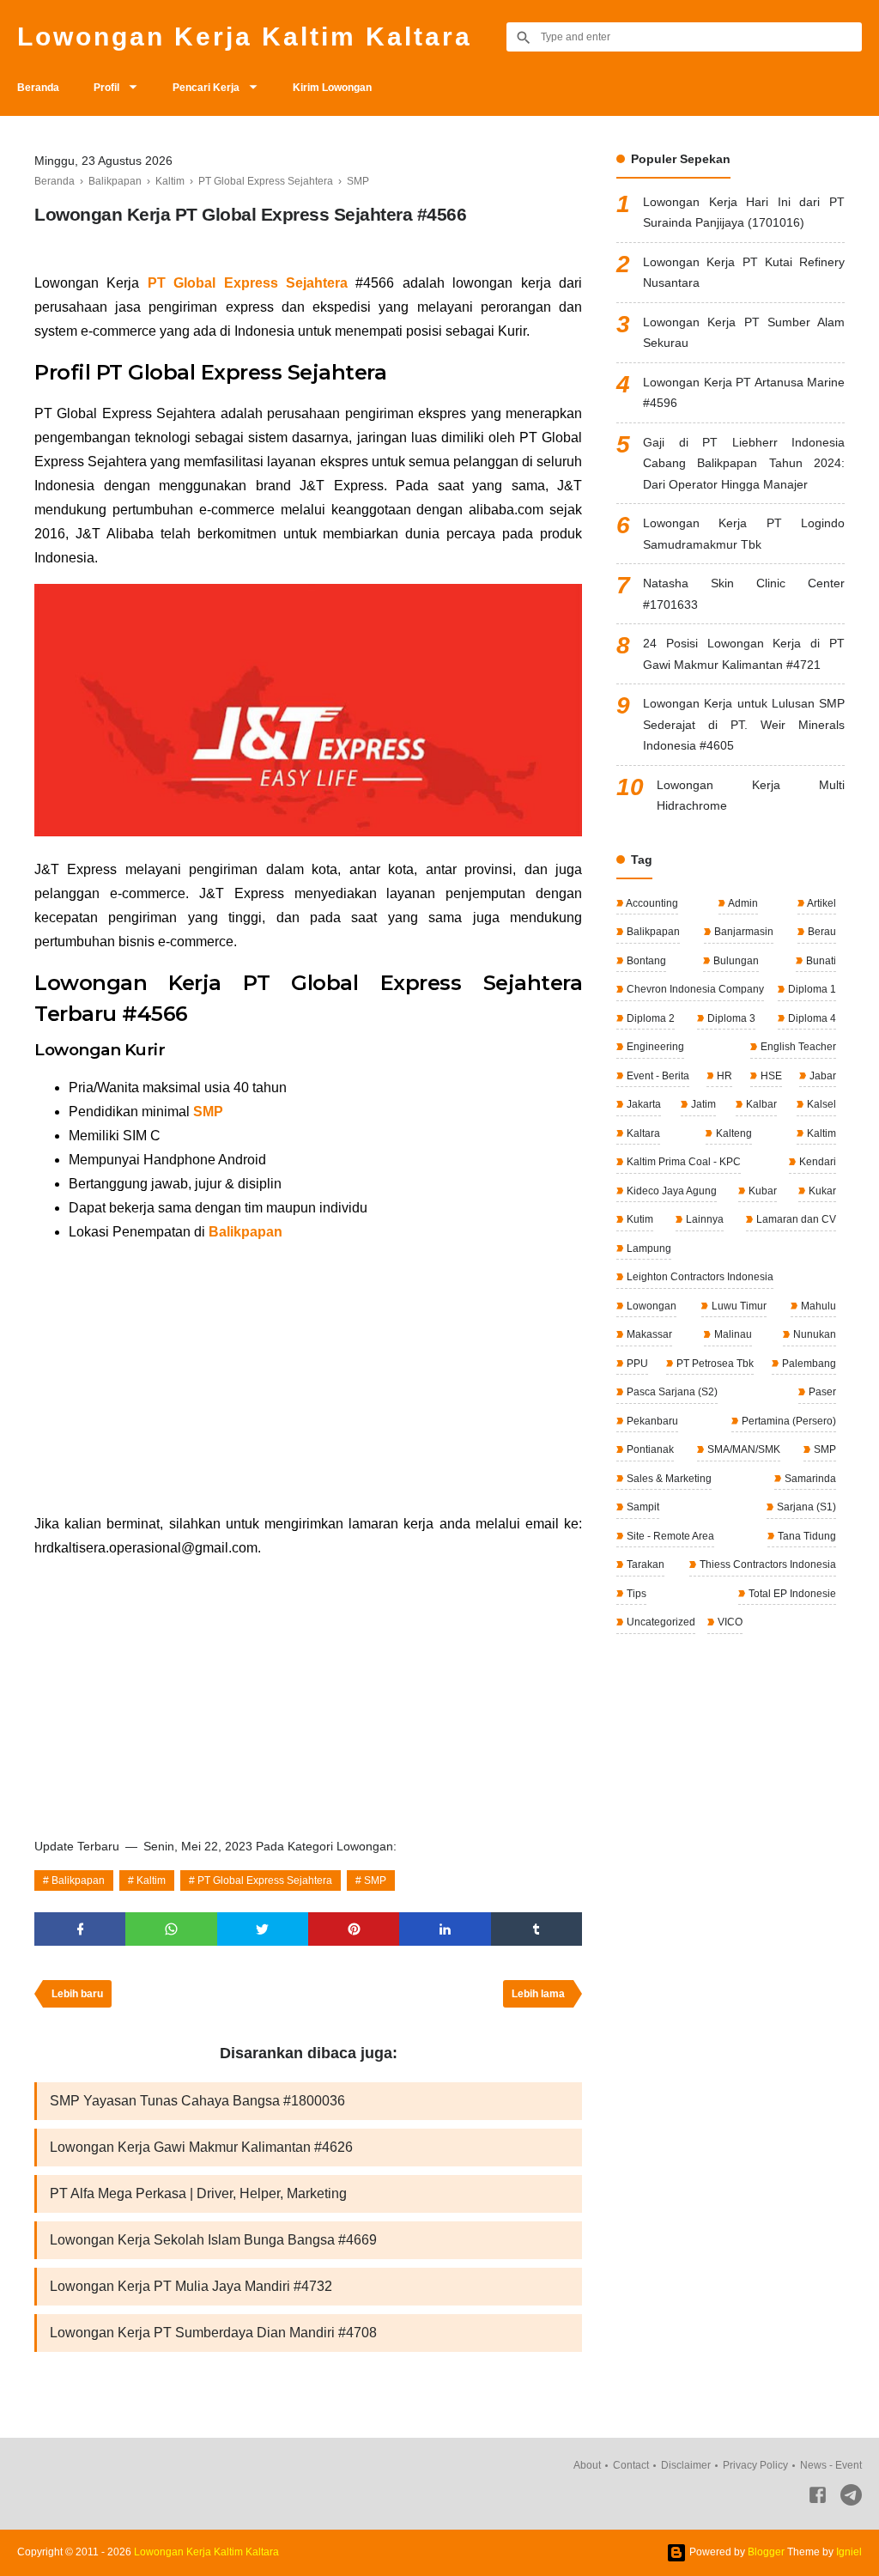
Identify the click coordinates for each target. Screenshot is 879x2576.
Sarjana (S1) (805, 1507)
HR (723, 1076)
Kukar (821, 1191)
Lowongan (650, 1306)
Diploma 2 (649, 1018)
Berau (821, 932)
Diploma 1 (811, 989)
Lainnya (703, 1219)
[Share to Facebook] (80, 1929)
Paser (821, 1392)
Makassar (648, 1334)
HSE (770, 1076)
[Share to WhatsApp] (171, 1929)
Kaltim (151, 1880)
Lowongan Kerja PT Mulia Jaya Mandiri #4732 (191, 2286)
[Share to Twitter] (263, 1929)
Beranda (38, 88)
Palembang (808, 1364)
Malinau (732, 1334)
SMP (208, 1112)
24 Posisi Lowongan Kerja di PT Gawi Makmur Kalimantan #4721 (744, 654)
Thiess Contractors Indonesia (767, 1564)
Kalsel (820, 1104)
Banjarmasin (743, 932)
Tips (635, 1594)
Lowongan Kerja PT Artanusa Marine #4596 (744, 393)
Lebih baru (77, 1994)
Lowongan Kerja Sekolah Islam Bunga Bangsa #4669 (213, 2240)
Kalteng (733, 1133)
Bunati (820, 961)
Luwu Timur (738, 1306)
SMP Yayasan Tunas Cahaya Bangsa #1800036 (197, 2101)
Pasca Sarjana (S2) (671, 1392)
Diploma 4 (811, 1018)
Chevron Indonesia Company (694, 989)
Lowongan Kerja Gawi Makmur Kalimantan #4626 (201, 2147)
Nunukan (813, 1334)
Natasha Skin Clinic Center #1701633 (744, 594)
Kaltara (642, 1133)
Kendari (816, 1162)
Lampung (648, 1249)
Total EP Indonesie (791, 1594)
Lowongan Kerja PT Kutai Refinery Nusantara (744, 273)
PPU (636, 1364)
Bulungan (735, 961)
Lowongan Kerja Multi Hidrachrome (751, 796)
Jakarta (643, 1104)
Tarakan (644, 1564)
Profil (106, 88)
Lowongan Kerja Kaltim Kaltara (245, 36)
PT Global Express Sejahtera (265, 1880)
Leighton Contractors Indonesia (699, 1277)
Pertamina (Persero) (788, 1421)
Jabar (821, 1076)
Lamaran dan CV (795, 1219)
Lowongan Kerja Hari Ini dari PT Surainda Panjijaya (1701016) (744, 213)
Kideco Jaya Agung (670, 1191)
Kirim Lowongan (332, 88)
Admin (742, 903)
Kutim (639, 1219)
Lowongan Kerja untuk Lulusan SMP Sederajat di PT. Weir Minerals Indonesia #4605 (744, 724)
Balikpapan (246, 1232)
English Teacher (797, 1047)
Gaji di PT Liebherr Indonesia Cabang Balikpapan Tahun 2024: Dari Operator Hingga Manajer (744, 463)
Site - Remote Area (669, 1536)
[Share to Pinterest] (354, 1929)
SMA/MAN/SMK (743, 1449)
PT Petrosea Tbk (714, 1364)
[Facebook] (818, 2498)
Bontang (645, 961)
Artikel (821, 903)
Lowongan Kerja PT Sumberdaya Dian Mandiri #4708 (213, 2333)
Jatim (702, 1104)
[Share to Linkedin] (445, 1929)
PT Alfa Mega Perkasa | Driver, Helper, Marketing (198, 2193)
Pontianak (649, 1449)
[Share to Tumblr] (536, 1929)
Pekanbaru (651, 1421)
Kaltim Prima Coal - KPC (682, 1162)
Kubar (761, 1191)
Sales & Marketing (668, 1479)
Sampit (642, 1507)
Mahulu (817, 1306)
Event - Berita (657, 1076)
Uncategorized (660, 1622)
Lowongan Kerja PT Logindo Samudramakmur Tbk (744, 534)
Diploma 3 (730, 1018)
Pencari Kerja (206, 88)
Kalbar (760, 1104)
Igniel (849, 2552)
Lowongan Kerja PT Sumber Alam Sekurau (744, 333)
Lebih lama (538, 1994)
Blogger (766, 2552)
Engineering (654, 1047)
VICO (729, 1622)
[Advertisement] (308, 1378)
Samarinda (809, 1479)
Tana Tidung (806, 1536)
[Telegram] (851, 2498)
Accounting (651, 903)
